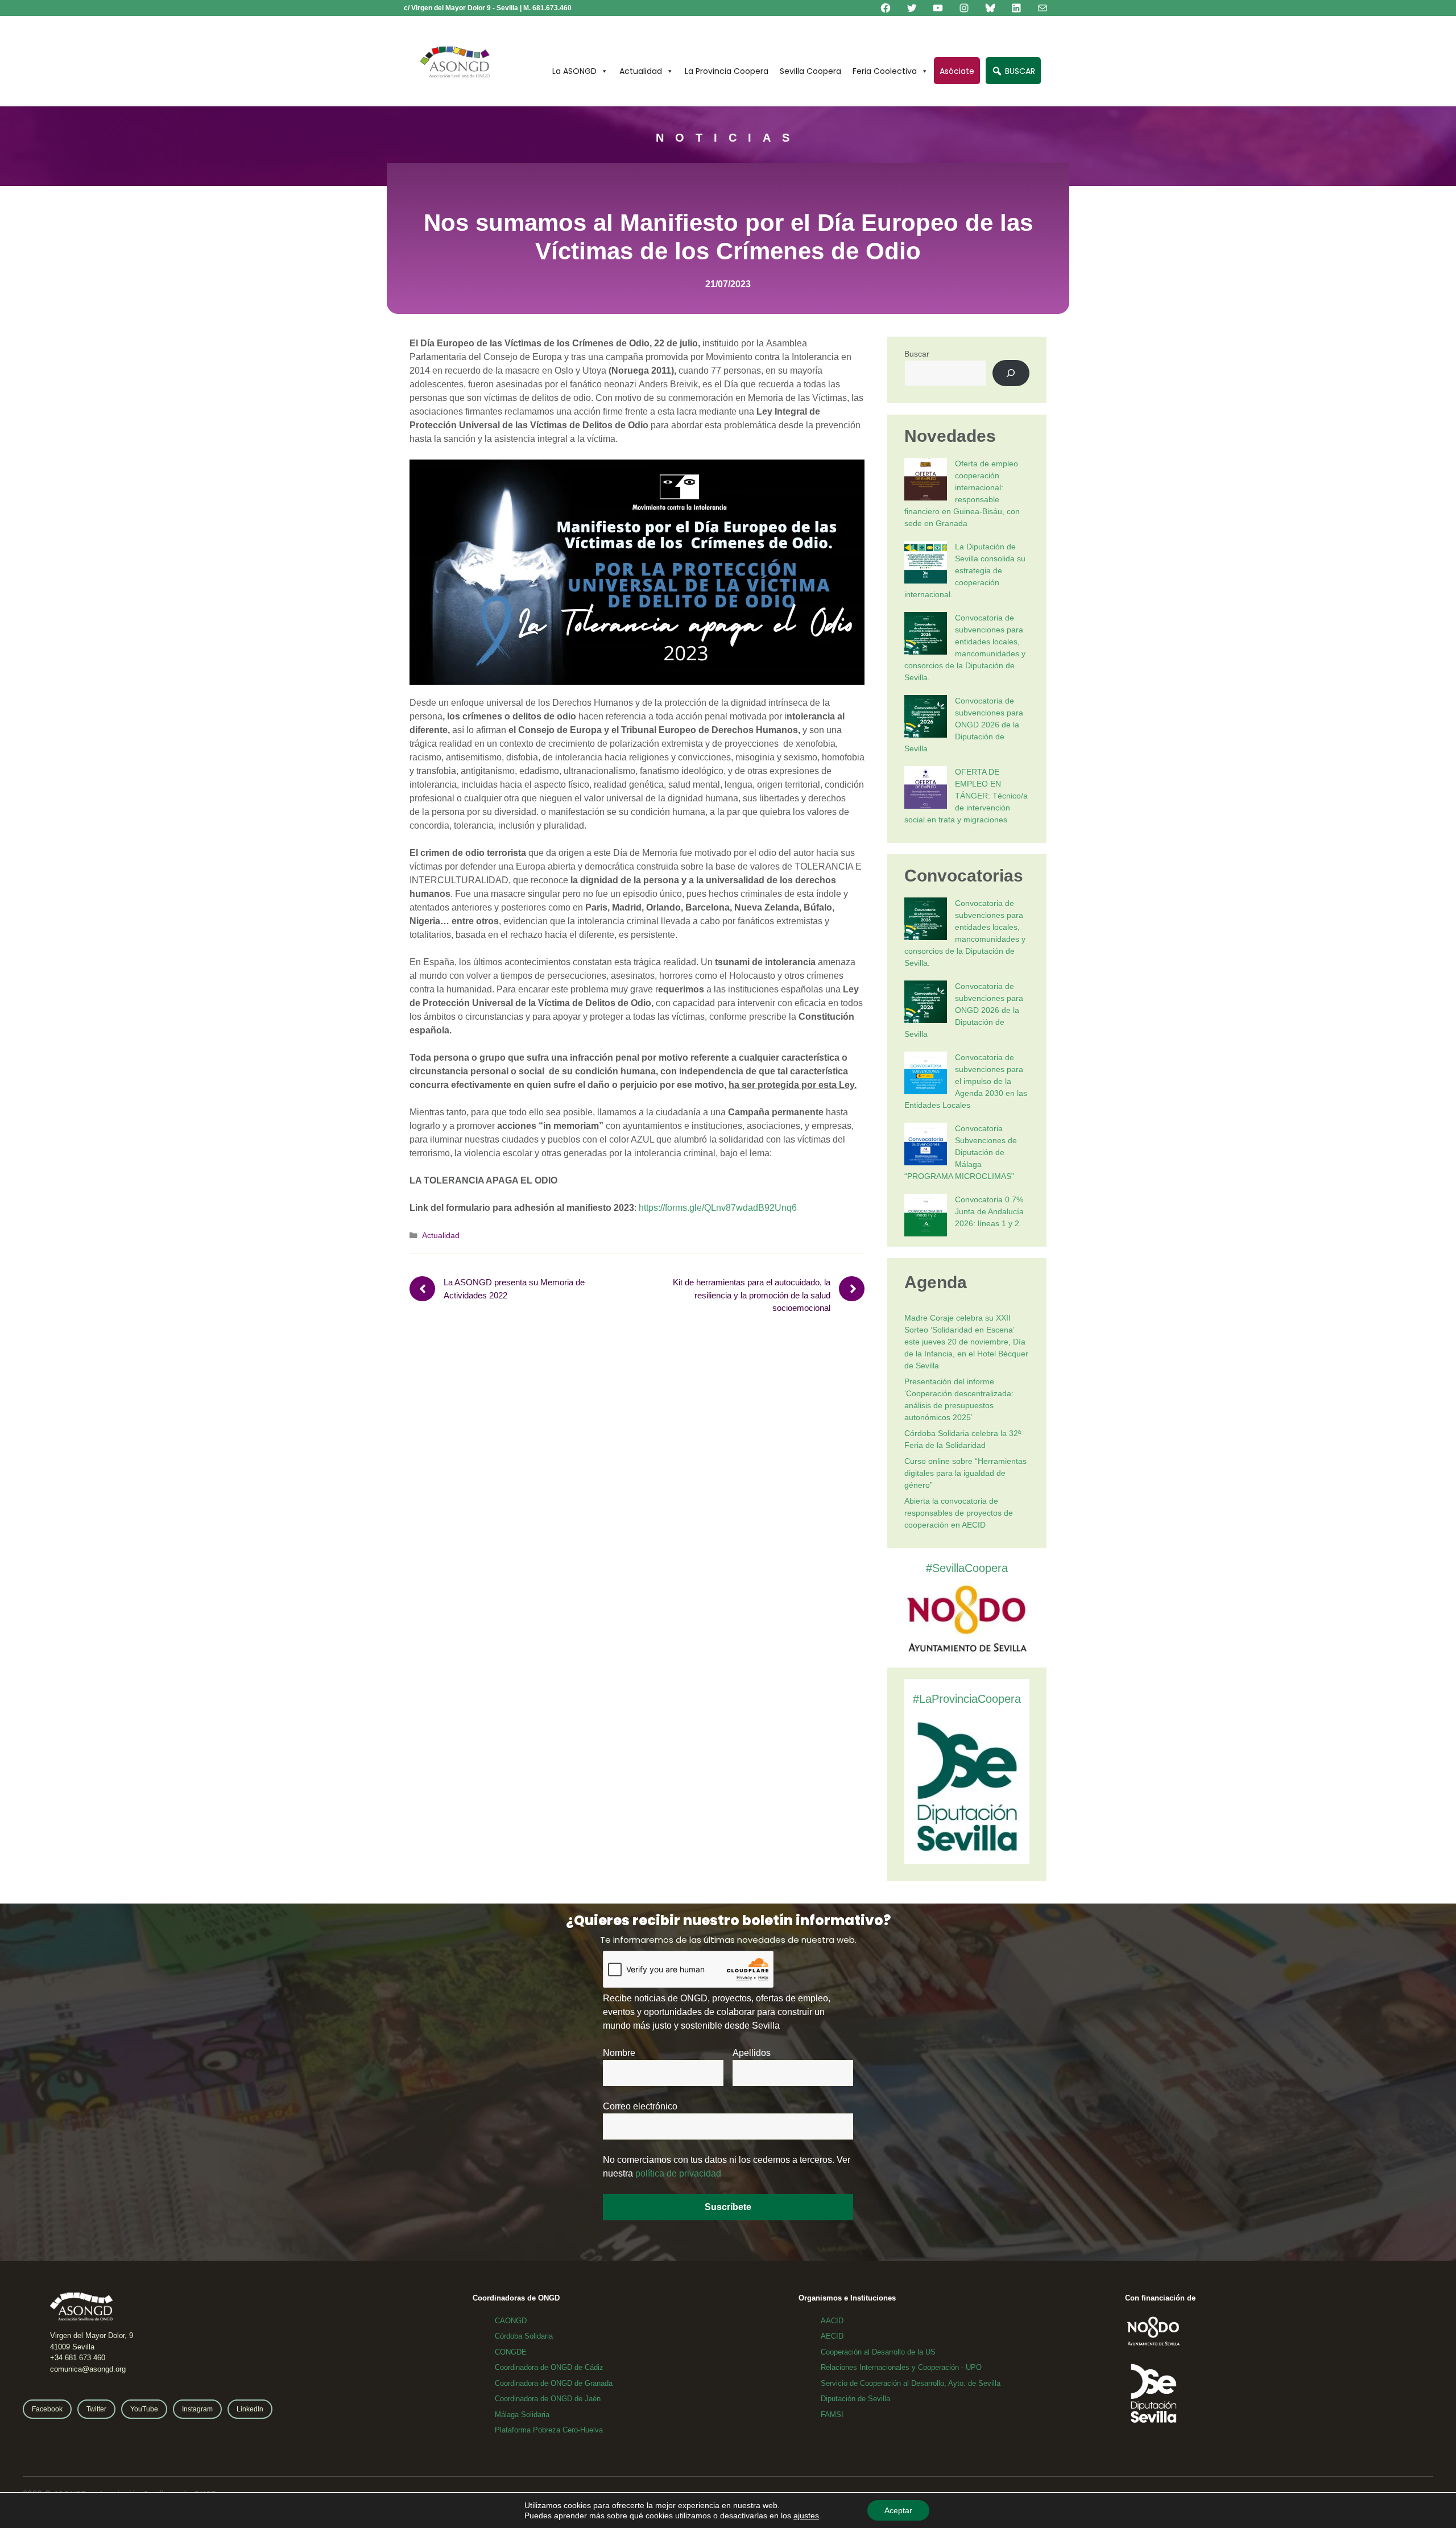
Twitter (96, 2409)
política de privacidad (678, 2173)
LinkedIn (250, 2409)
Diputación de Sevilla (855, 2399)
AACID (832, 2321)
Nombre (619, 2053)
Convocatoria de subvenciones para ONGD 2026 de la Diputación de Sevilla (964, 725)
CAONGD (511, 2321)
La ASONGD (574, 71)
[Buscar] (1011, 373)
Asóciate (957, 71)
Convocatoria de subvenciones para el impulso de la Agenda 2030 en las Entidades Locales (966, 1081)
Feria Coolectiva (885, 71)
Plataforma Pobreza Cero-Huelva (549, 2430)
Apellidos (752, 2053)
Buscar (917, 354)
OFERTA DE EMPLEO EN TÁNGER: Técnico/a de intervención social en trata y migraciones (966, 796)
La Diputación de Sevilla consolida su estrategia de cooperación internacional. (965, 570)
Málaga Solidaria (522, 2415)
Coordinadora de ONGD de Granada (554, 2383)
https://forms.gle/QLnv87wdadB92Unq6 (718, 1208)
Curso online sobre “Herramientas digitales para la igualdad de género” (965, 1473)
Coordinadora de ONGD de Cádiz (549, 2367)
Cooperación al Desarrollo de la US (878, 2352)
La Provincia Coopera (727, 71)
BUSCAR (1019, 71)
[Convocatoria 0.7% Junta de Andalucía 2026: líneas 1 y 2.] (926, 1217)
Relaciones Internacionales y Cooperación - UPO (901, 2367)
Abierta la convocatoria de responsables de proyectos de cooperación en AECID (959, 1513)
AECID (832, 2336)
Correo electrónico (640, 2106)
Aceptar (898, 2510)
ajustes (806, 2515)
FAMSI (832, 2415)
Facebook (47, 2409)
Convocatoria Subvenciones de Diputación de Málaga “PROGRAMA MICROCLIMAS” (961, 1152)
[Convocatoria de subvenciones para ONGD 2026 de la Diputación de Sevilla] (926, 718)
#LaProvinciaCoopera (967, 1699)
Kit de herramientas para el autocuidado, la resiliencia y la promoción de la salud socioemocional (752, 1295)
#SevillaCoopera (967, 1568)
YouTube (144, 2409)
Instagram (197, 2409)
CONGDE (511, 2352)
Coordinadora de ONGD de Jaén (548, 2399)
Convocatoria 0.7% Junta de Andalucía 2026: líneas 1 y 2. (989, 1211)
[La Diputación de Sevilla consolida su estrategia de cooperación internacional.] (926, 564)
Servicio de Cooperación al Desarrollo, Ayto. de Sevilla (911, 2383)
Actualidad (641, 71)
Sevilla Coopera (810, 71)
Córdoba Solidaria (524, 2336)
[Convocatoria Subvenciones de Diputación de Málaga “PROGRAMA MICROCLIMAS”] (926, 1146)
